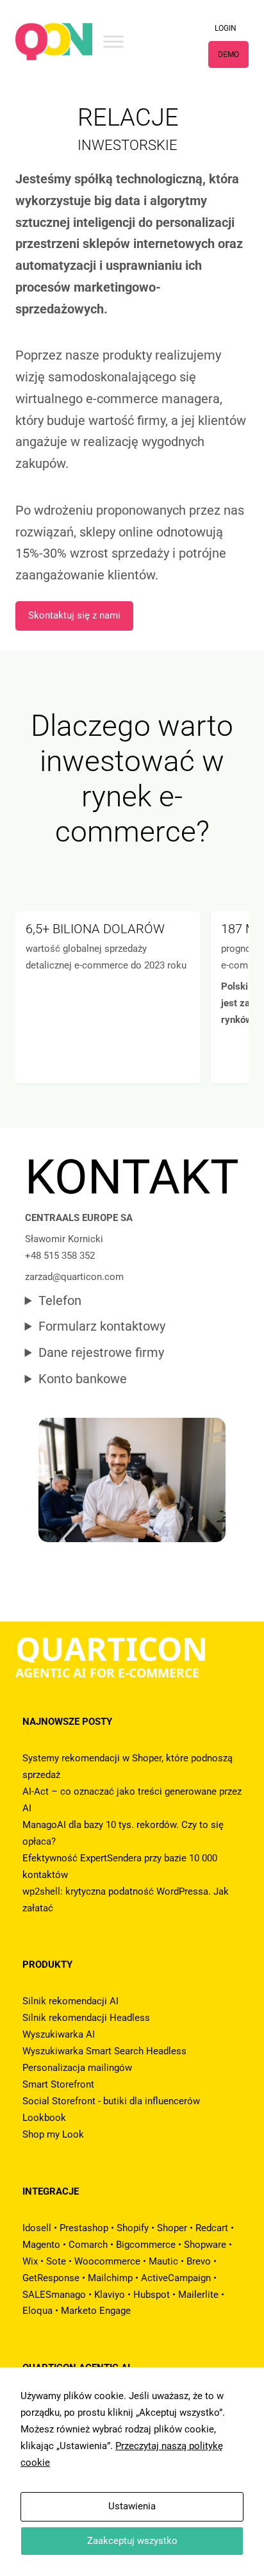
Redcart (212, 2228)
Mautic (163, 2261)
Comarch (88, 2245)
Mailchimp (110, 2278)
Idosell (37, 2228)
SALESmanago (54, 2295)
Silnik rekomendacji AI (70, 2001)
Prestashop (84, 2228)
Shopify (133, 2228)
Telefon (60, 1301)
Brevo (199, 2261)
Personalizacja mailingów (77, 2068)
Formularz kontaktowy (102, 1326)
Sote (56, 2261)
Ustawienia (132, 2506)
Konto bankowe (83, 1379)
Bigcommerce (146, 2245)
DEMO (228, 54)
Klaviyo (110, 2295)
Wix (30, 2261)
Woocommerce (107, 2261)
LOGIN (226, 28)
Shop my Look (53, 2134)
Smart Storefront (58, 2084)
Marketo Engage (96, 2311)
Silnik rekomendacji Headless (86, 2018)
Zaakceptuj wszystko (132, 2541)
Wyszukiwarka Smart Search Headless (104, 2051)
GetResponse (51, 2278)
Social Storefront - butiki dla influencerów (111, 2101)
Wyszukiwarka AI (59, 2034)
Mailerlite (198, 2295)
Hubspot (152, 2295)
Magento (41, 2245)
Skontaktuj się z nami (74, 615)
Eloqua (37, 2311)
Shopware (205, 2245)
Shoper (172, 2228)
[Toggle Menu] (113, 41)
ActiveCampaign (176, 2278)
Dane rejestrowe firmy (101, 1353)
